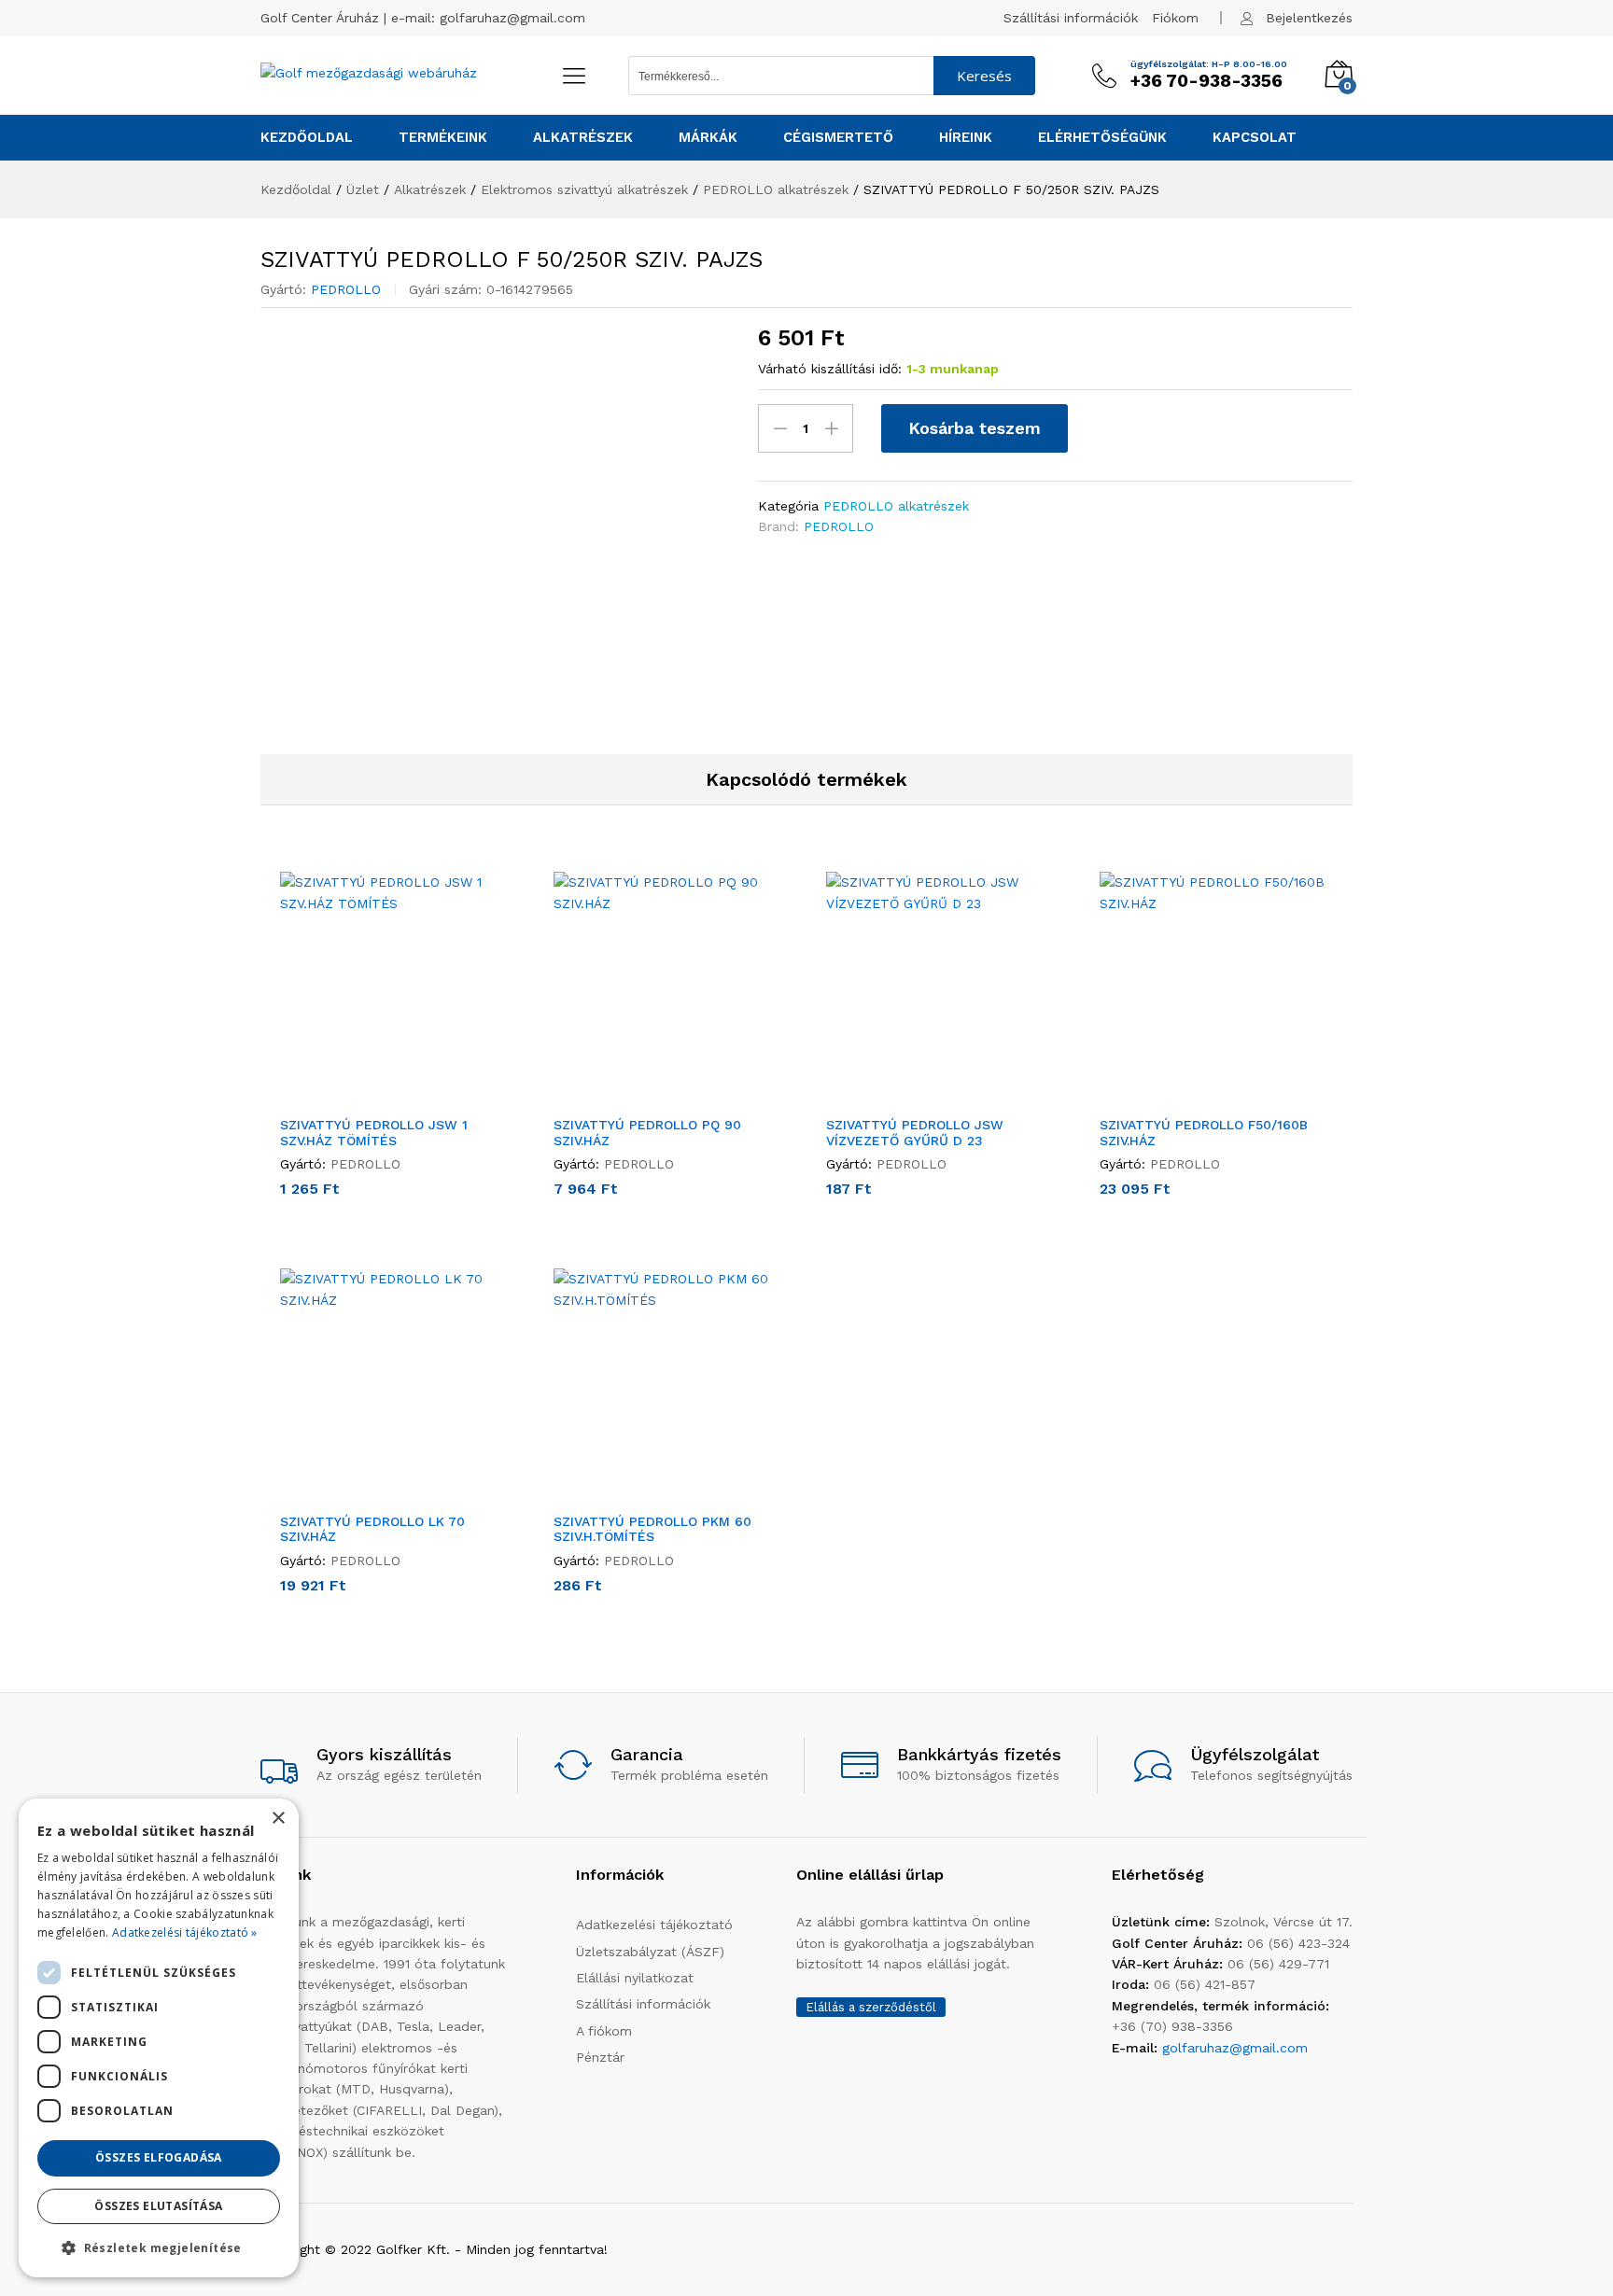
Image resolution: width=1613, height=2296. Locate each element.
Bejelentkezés (1309, 18)
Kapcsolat (1255, 138)
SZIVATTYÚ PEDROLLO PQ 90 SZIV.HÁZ (647, 1133)
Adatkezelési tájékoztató (654, 1925)
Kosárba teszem (975, 428)
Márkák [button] (708, 138)
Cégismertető (838, 138)
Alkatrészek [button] (583, 138)
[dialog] (159, 2038)
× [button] (278, 1819)
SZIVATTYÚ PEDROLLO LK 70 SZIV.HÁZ (372, 1529)
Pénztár (600, 2057)
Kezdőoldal (307, 138)
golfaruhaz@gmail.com (512, 18)
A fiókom (604, 2031)
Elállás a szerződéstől (871, 2007)
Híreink (966, 138)
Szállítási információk (1071, 18)
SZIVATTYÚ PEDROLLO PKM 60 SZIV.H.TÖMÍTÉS (652, 1529)
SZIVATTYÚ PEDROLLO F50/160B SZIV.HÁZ (1204, 1133)
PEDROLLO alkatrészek (896, 506)
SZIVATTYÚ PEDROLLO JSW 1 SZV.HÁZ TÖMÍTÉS (374, 1133)
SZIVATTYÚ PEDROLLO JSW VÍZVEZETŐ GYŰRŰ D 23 (915, 1133)
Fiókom (1175, 18)
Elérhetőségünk (1102, 138)
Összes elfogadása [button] (159, 2157)
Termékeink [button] (443, 138)
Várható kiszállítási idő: (830, 369)
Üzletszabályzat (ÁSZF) (650, 1952)
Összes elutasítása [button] (158, 2206)
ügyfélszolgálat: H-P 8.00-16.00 (1209, 64)
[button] (375, 1095)
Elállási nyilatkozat (635, 1978)
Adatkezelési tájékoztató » (185, 1932)
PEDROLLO (346, 289)
